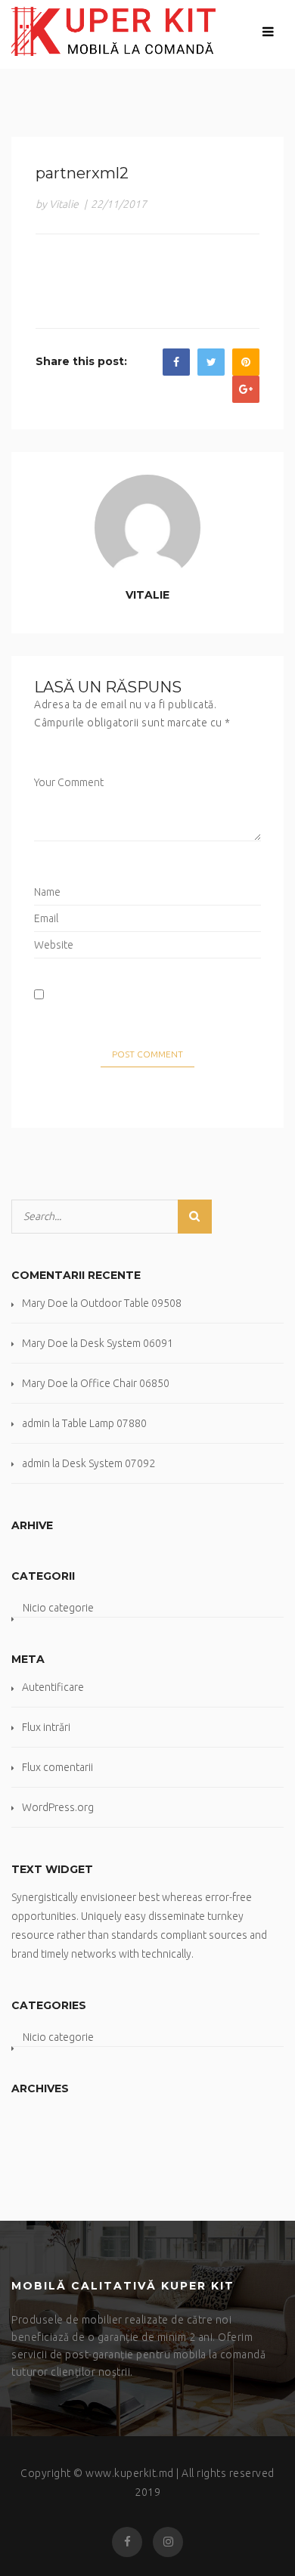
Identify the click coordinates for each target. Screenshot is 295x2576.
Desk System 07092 (109, 1463)
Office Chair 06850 (125, 1383)
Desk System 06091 (127, 1343)
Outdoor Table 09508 (131, 1303)
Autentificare (53, 1687)
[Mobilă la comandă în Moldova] (113, 31)
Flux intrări (46, 1727)
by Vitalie (57, 204)
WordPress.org (58, 1807)
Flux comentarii (57, 1767)
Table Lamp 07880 (104, 1423)
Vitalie (147, 595)
